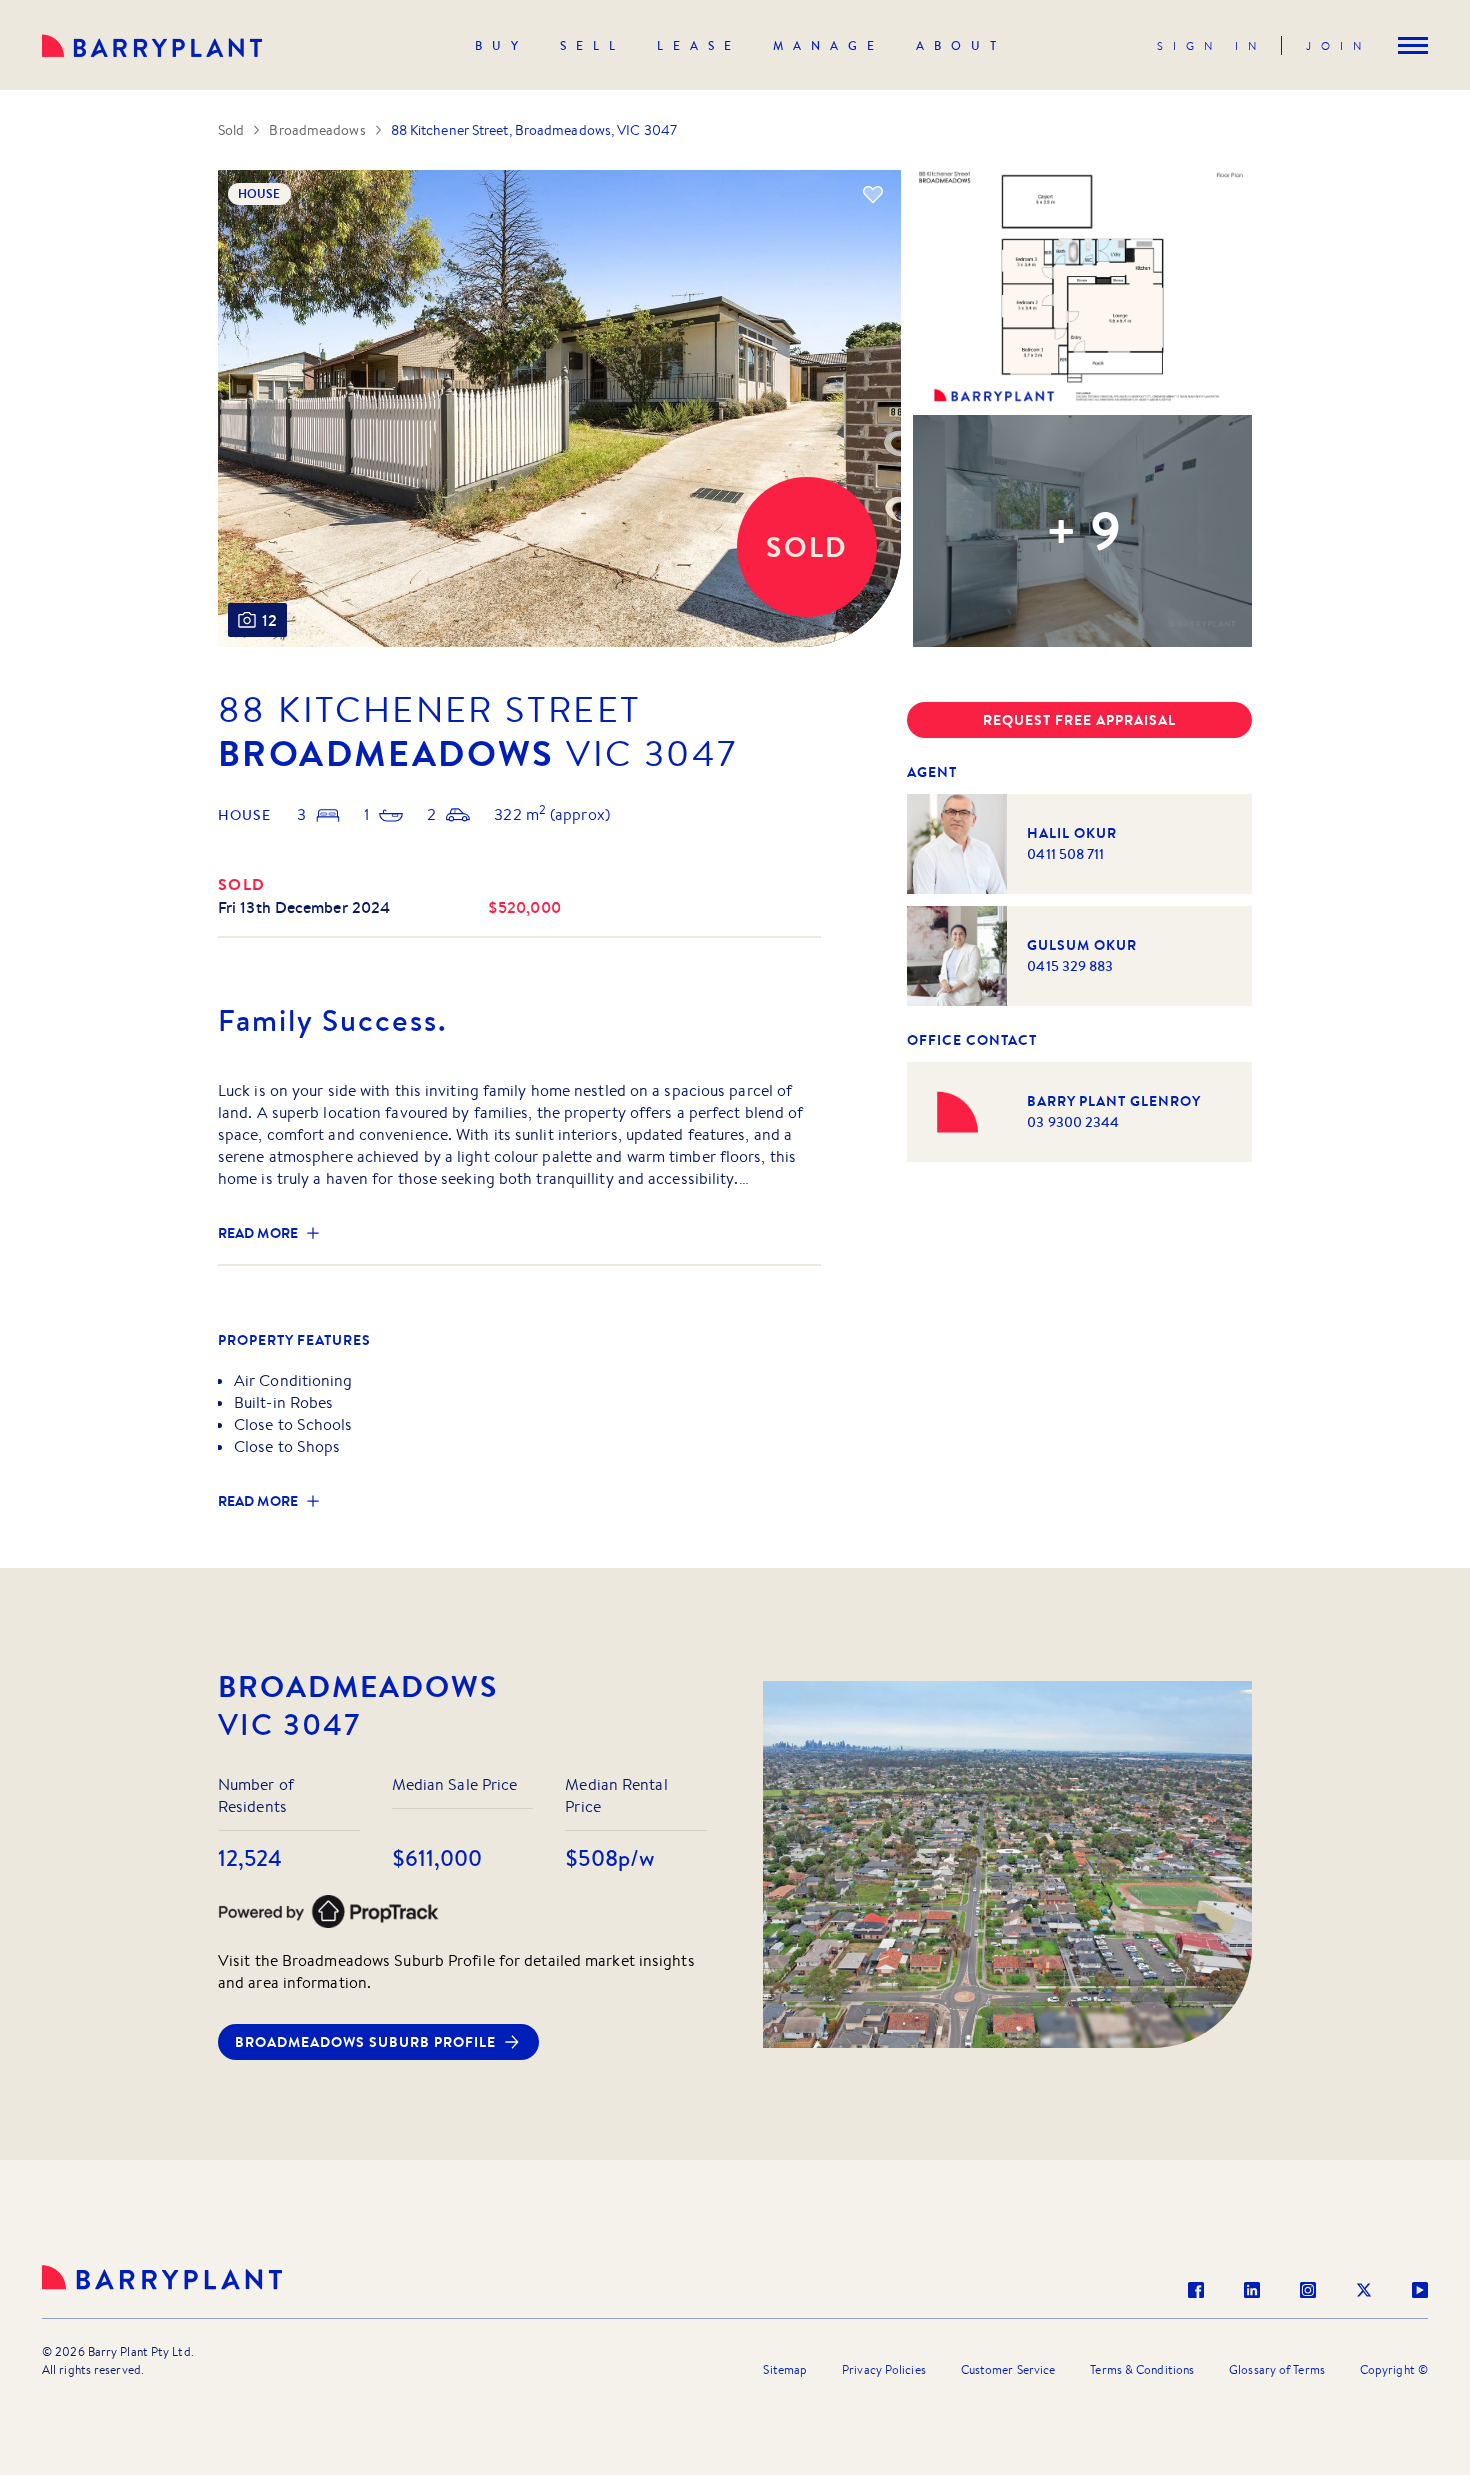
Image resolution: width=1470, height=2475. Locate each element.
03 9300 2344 (1073, 1122)
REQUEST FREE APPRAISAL (1079, 720)
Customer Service (1008, 2369)
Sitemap (785, 2369)
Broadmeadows (317, 130)
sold (242, 884)
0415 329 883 (1070, 966)
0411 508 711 (1065, 854)
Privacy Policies (884, 2369)
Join (1338, 46)
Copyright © (1394, 2369)
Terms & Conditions (1142, 2369)
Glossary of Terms (1277, 2369)
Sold (231, 130)
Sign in (1211, 46)
